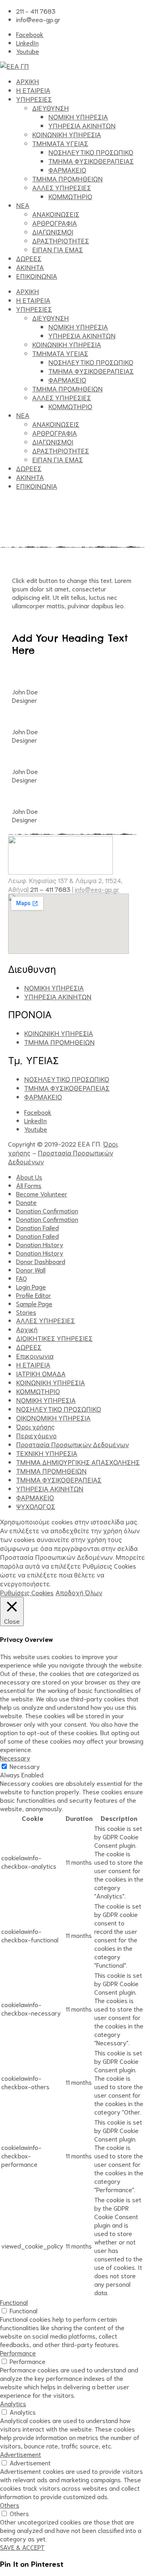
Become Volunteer (42, 1193)
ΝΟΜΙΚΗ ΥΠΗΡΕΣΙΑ (78, 116)
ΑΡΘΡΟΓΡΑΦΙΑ (55, 223)
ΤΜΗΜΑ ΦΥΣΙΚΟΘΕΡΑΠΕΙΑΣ (91, 161)
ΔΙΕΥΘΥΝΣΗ (51, 108)
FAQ (22, 1278)
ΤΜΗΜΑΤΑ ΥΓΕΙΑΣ (60, 143)
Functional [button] (14, 2302)
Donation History (40, 1244)
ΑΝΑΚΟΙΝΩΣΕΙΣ (56, 214)
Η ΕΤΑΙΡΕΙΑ (33, 90)
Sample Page (34, 1303)
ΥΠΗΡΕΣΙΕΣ (34, 99)
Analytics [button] (13, 2403)
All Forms (29, 1185)
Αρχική (27, 1329)
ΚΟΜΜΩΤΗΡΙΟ (70, 196)
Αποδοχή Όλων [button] (79, 1592)
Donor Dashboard (41, 1261)
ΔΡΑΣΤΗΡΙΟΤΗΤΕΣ (61, 240)
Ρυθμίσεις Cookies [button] (27, 1592)
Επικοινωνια (35, 1356)
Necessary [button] (15, 1757)
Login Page (31, 1286)
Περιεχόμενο (36, 1435)
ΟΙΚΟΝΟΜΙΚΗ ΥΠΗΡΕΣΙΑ (53, 1418)
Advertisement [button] (21, 2454)
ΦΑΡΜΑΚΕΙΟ (67, 170)
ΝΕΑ (23, 205)
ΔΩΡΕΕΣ (29, 258)
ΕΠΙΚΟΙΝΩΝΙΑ (37, 276)
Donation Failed (37, 1227)
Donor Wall (31, 1269)
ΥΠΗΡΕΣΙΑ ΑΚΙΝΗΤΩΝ (82, 125)
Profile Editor (34, 1295)
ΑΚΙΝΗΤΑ (30, 267)
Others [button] (10, 2505)
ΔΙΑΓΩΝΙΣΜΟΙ (53, 232)
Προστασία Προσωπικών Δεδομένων (72, 1444)
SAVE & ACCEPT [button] (22, 2547)
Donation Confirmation (47, 1210)
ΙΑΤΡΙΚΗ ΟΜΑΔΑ (41, 1373)
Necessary (25, 1766)
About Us (29, 1177)
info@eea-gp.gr (97, 889)
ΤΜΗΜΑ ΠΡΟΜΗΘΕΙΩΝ (67, 178)
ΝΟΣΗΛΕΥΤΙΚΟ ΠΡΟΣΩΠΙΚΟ (91, 152)
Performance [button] (18, 2353)
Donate (26, 1202)
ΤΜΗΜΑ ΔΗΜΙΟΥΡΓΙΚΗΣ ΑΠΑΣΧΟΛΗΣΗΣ (78, 1462)
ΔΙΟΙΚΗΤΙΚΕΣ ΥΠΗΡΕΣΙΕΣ (54, 1338)
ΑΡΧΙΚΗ (28, 81)
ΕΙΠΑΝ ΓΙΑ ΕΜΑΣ (58, 249)
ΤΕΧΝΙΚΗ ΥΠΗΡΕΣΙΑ (47, 1453)
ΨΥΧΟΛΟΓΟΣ (36, 1506)
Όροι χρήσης (35, 1426)
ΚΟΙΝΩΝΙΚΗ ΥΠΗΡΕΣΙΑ (67, 134)
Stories (26, 1312)
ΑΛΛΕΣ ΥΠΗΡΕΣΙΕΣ (62, 187)
